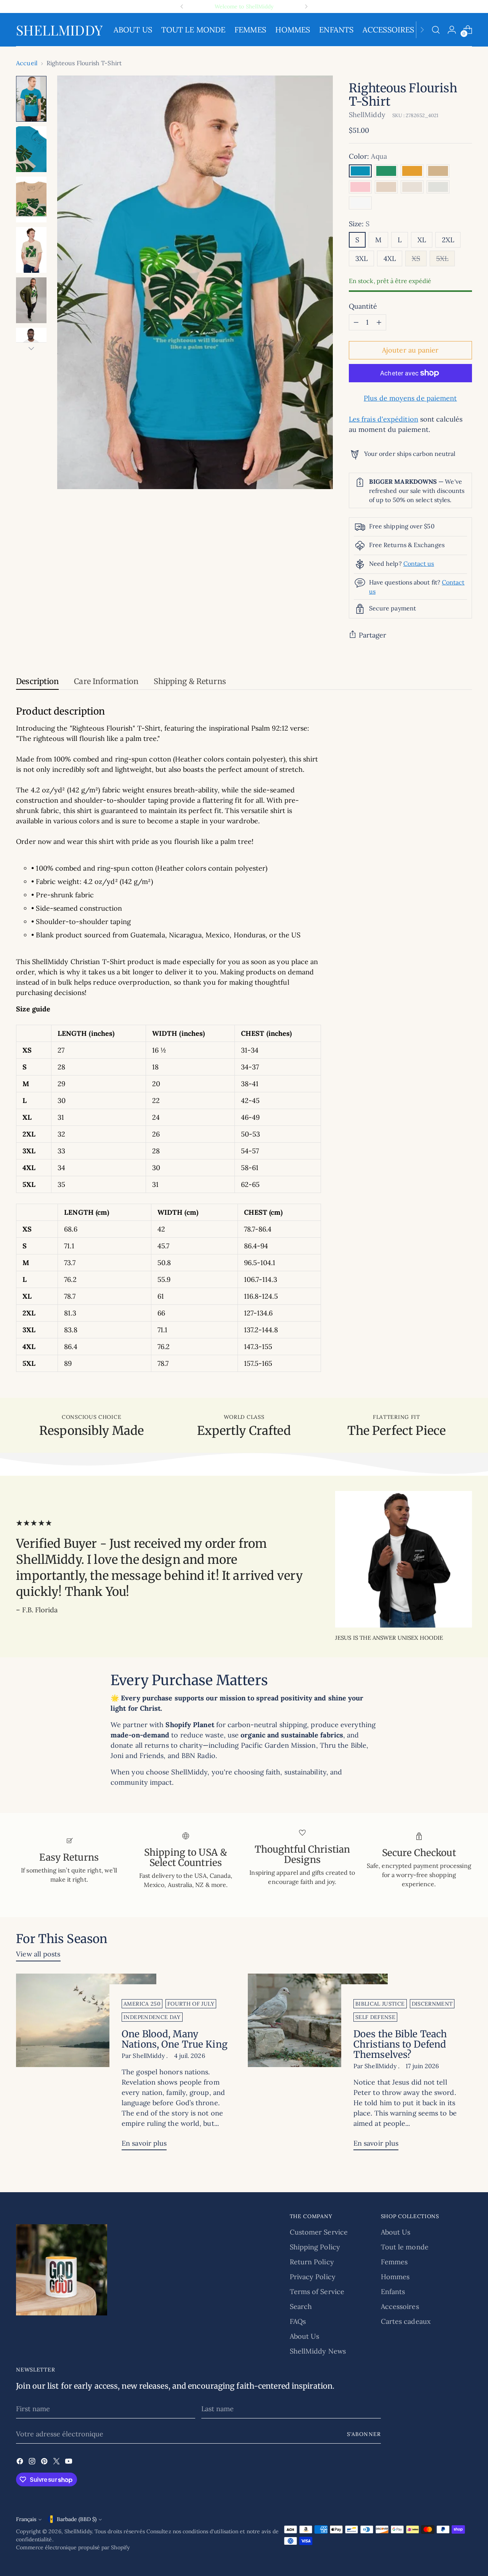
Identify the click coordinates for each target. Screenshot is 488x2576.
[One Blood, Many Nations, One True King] (86, 2065)
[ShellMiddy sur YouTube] (69, 2462)
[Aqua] (360, 171)
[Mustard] (412, 171)
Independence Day (152, 2017)
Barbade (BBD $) (77, 2519)
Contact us (419, 563)
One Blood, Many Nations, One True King (175, 2039)
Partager (373, 635)
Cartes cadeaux (406, 2321)
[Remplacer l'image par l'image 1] (31, 99)
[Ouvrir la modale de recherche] (436, 30)
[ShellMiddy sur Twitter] (57, 2462)
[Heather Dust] (412, 187)
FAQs (298, 2321)
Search (301, 2306)
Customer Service (319, 2232)
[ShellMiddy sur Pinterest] (45, 2462)
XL (422, 240)
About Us (305, 2336)
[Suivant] (306, 6)
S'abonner (364, 2434)
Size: (359, 224)
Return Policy (312, 2262)
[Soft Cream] (386, 187)
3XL (361, 258)
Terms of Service (317, 2292)
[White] (360, 203)
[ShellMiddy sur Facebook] (21, 2462)
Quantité (363, 306)
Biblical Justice (380, 2004)
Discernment (432, 2004)
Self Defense (375, 2017)
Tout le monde (405, 2247)
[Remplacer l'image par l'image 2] (31, 149)
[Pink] (360, 187)
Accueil (27, 63)
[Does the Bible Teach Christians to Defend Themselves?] (318, 2065)
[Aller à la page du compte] (452, 30)
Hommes (395, 2277)
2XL (448, 240)
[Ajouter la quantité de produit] (379, 322)
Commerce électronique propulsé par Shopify (73, 2547)
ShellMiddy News (318, 2351)
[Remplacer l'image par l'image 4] (31, 250)
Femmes (394, 2262)
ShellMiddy (367, 115)
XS (416, 258)
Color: (368, 156)
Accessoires (400, 2306)
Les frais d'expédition (384, 419)
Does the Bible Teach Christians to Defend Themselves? (400, 2044)
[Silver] (438, 187)
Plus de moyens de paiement (410, 398)
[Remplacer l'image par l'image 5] (31, 300)
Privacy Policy (313, 2277)
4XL (390, 258)
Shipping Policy (315, 2247)
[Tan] (438, 171)
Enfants (393, 2292)
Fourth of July (191, 2004)
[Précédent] (182, 6)
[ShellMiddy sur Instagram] (33, 2462)
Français (26, 2519)
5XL (442, 258)
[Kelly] (386, 171)
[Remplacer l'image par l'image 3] (31, 200)
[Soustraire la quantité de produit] (356, 322)
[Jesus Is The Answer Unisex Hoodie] (404, 1559)
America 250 (142, 2004)
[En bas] (31, 348)
